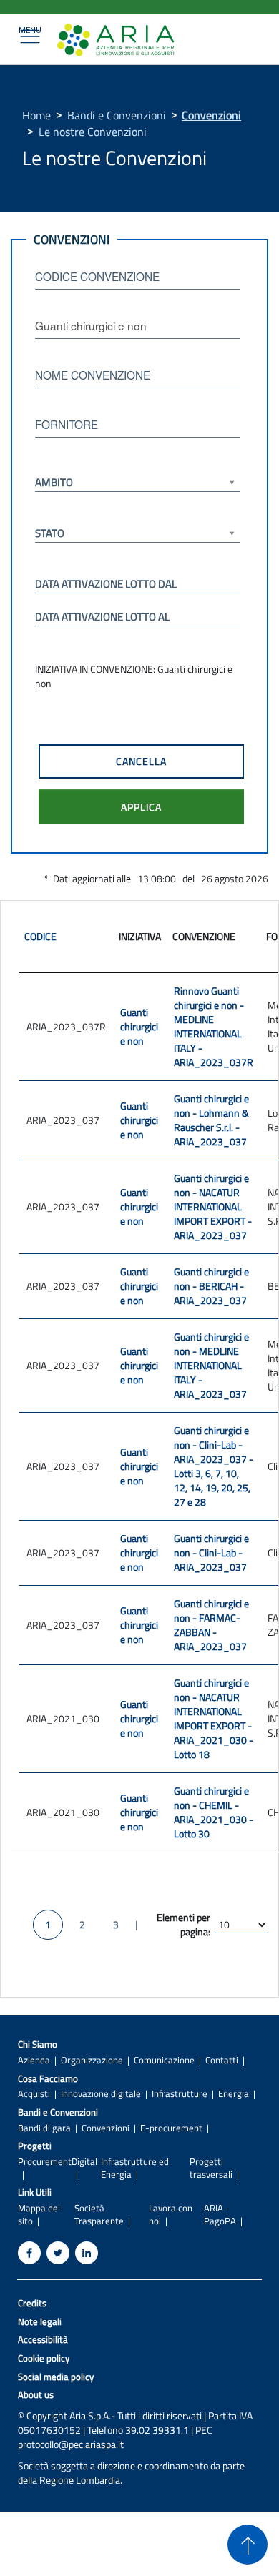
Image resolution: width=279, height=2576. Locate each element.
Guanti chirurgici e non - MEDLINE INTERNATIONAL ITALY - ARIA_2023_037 (211, 1365)
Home (36, 115)
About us (36, 2395)
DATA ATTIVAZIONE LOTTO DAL (106, 584)
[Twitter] (58, 2253)
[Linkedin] (87, 2253)
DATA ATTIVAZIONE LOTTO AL (102, 617)
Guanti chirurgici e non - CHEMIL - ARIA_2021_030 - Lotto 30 (214, 1812)
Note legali (40, 2322)
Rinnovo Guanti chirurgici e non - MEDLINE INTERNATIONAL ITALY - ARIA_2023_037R (214, 1026)
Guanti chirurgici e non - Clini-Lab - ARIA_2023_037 (211, 1553)
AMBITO (54, 482)
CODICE (40, 936)
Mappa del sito (39, 2214)
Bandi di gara (44, 2128)
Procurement (45, 2162)
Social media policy (56, 2377)
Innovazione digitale (101, 2094)
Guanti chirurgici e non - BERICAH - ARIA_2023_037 (211, 1286)
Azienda (34, 2060)
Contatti (222, 2060)
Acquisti (34, 2094)
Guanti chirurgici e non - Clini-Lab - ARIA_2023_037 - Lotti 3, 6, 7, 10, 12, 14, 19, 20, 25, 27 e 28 (214, 1466)
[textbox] (138, 276)
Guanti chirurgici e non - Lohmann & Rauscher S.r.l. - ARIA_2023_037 (211, 1120)
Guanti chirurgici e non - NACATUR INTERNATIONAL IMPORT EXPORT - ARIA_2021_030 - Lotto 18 (214, 1718)
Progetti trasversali (211, 2168)
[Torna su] (248, 2545)
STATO (50, 533)
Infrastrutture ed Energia (135, 2168)
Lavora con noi (171, 2214)
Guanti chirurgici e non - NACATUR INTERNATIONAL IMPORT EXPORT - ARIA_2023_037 (213, 1206)
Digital (84, 2162)
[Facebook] (29, 2253)
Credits (32, 2303)
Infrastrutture (180, 2094)
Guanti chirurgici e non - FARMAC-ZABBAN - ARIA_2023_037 (211, 1625)
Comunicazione (164, 2060)
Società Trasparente (99, 2214)
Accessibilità (43, 2340)
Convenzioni (211, 115)
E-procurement (171, 2128)
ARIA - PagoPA (220, 2214)
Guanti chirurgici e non (139, 1026)
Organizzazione (92, 2060)
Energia (234, 2094)
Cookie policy (44, 2358)
